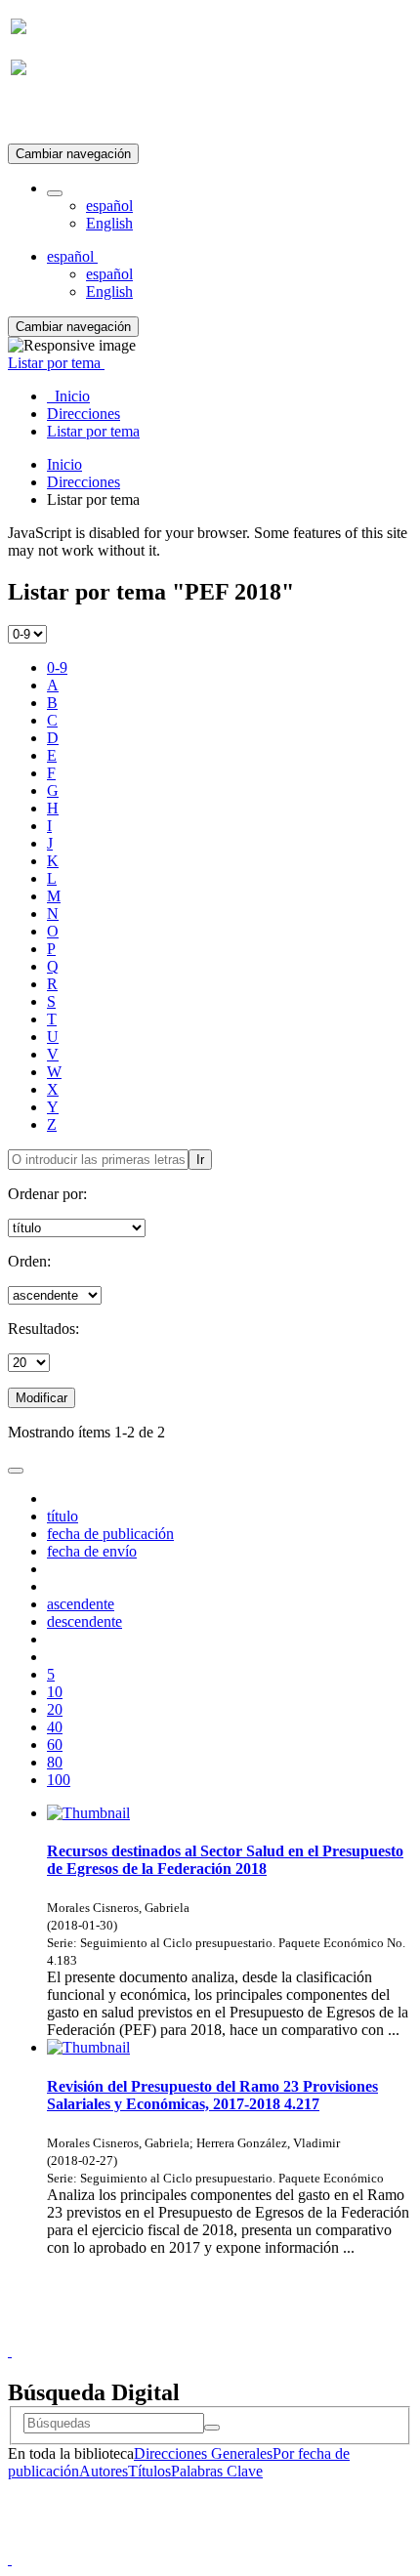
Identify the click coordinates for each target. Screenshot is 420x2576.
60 (55, 1745)
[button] (55, 193)
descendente (84, 1621)
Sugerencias (243, 2333)
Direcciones (84, 482)
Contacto (168, 2333)
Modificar (42, 1398)
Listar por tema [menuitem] (93, 431)
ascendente (81, 1604)
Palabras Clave (217, 2471)
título (63, 1516)
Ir (200, 1160)
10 (55, 1692)
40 (55, 1727)
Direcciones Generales (203, 2453)
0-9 (57, 667)
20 (55, 1709)
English (109, 223)
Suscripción (47, 116)
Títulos (149, 2471)
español (109, 206)
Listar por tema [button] (56, 363)
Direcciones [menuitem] (84, 414)
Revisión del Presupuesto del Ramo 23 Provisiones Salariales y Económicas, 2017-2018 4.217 (212, 2095)
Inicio (64, 464)
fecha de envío (92, 1551)
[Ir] (212, 2428)
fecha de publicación (110, 1534)
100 (59, 1780)
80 (55, 1762)
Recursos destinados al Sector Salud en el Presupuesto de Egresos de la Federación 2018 (225, 1860)
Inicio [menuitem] (68, 396)
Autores (104, 2471)
